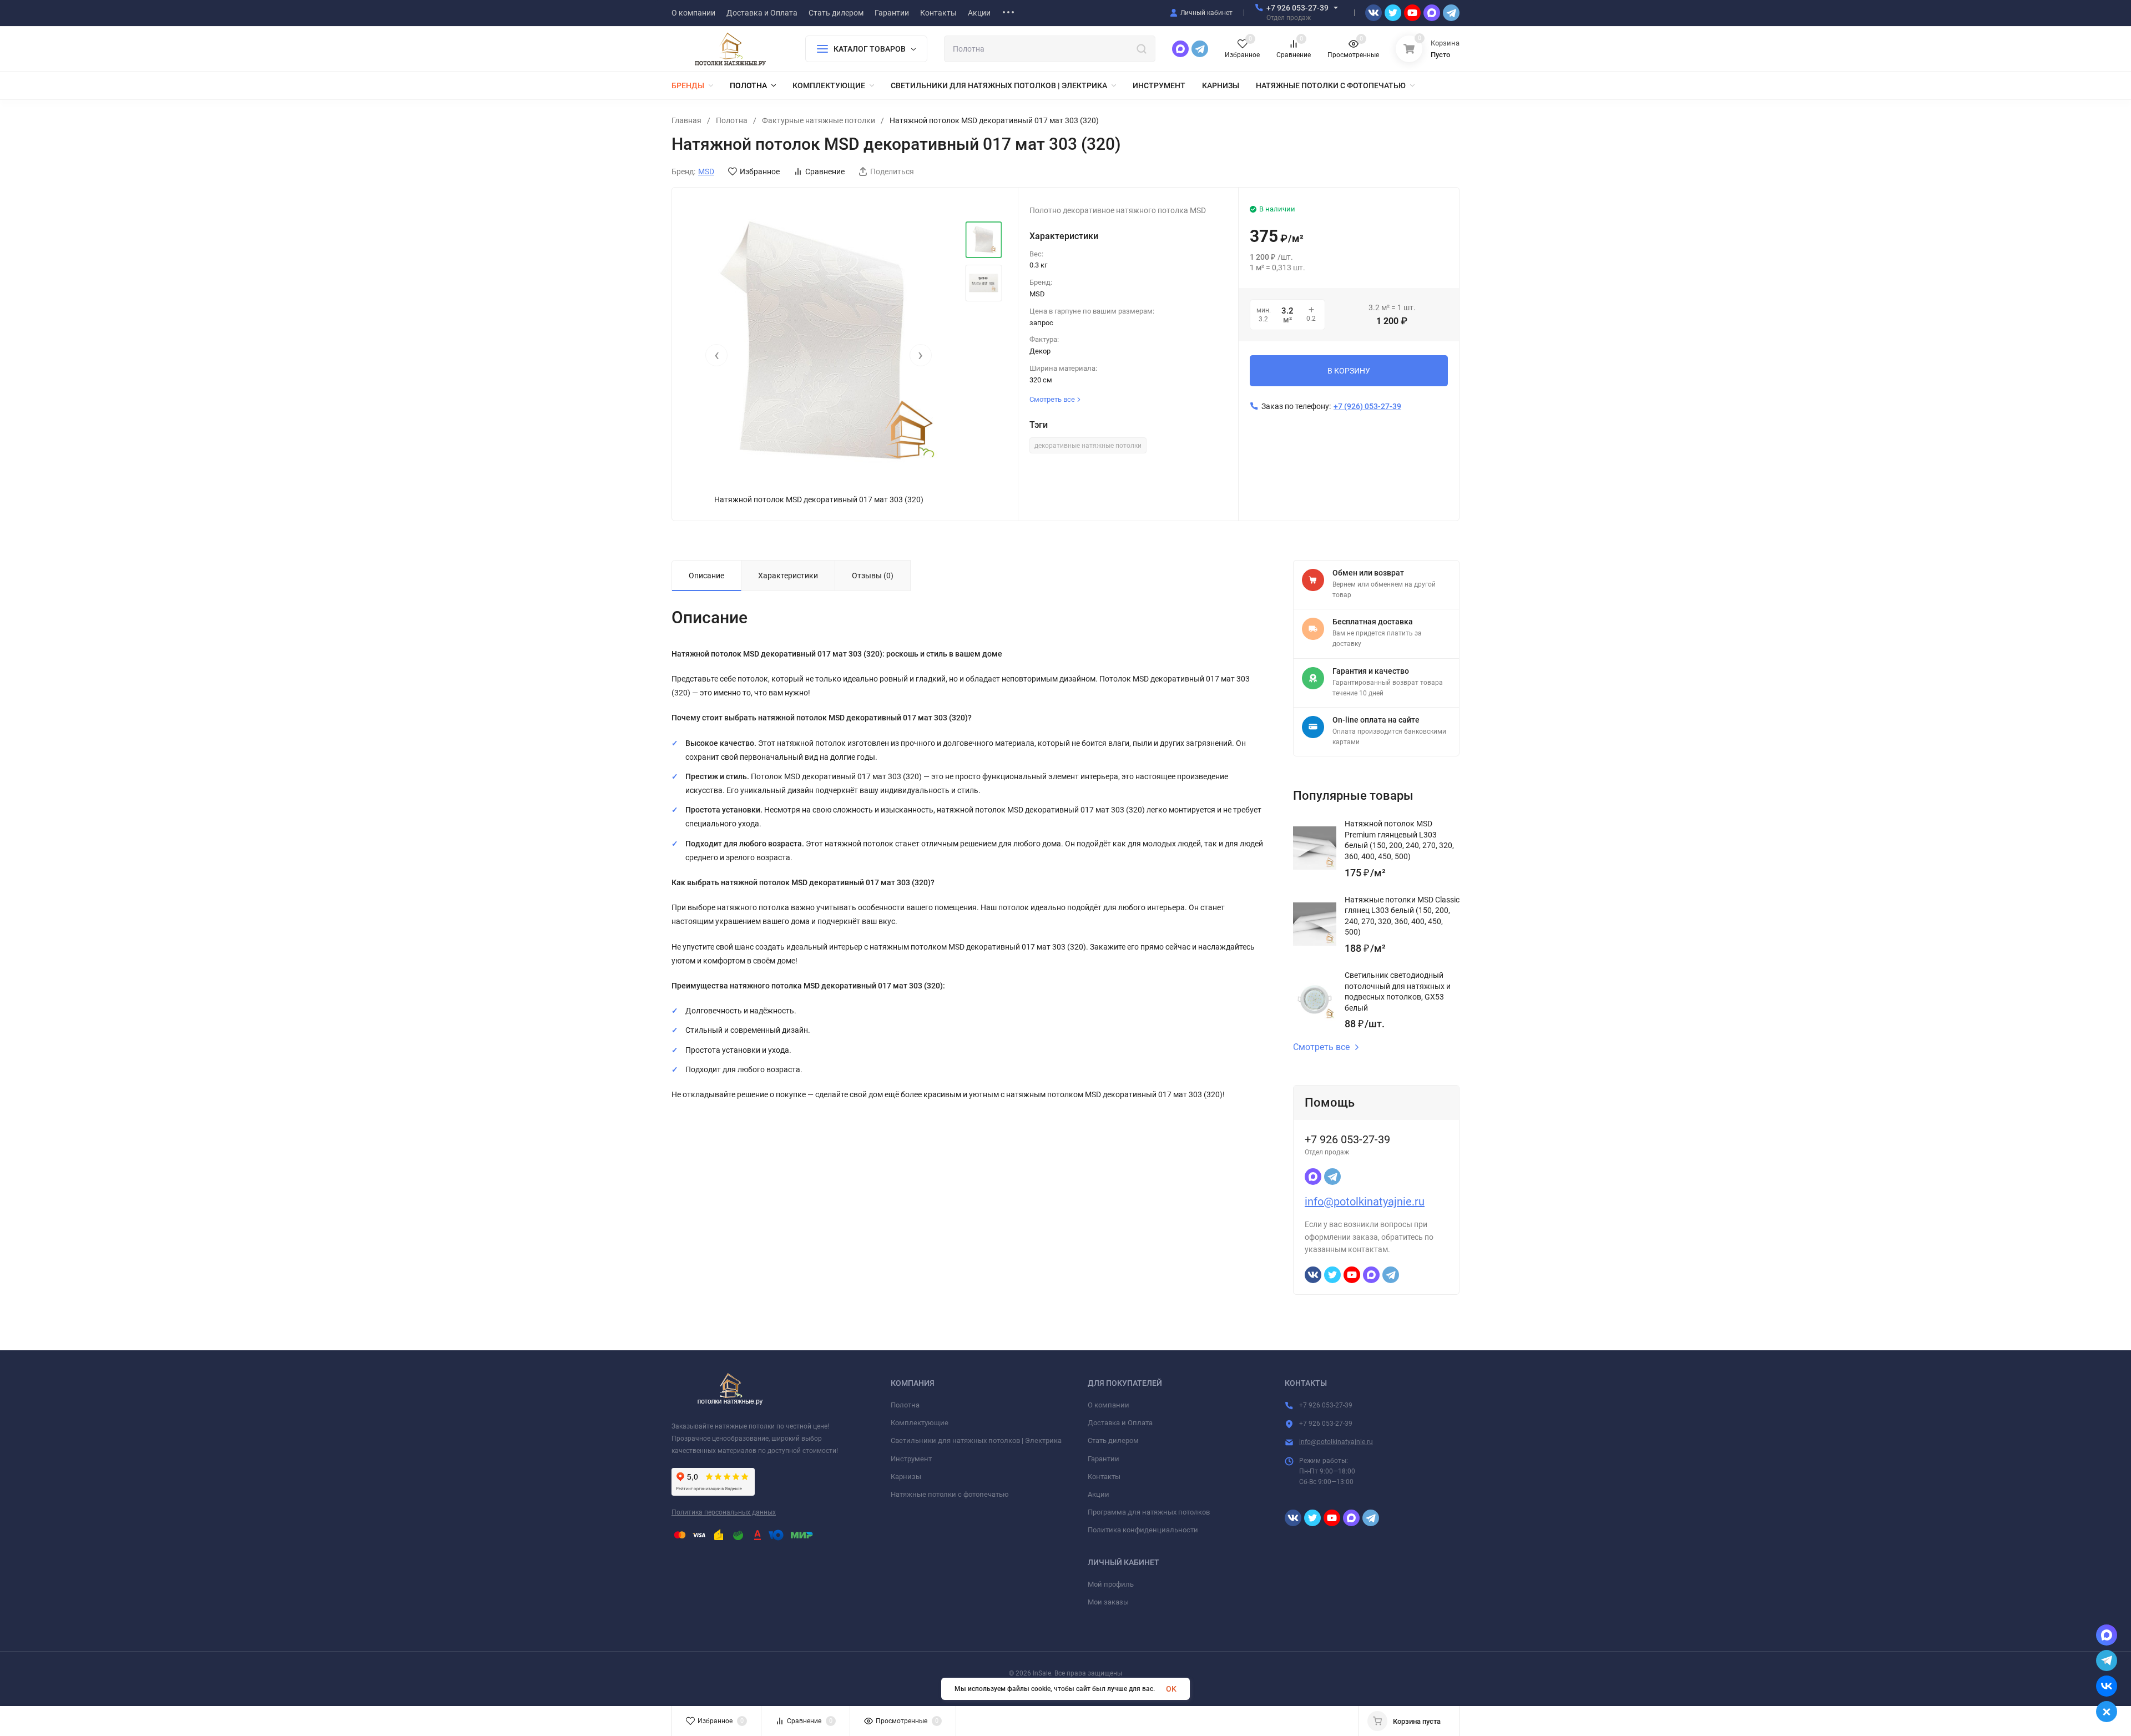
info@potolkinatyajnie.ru (1365, 1202)
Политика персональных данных (724, 1512)
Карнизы (906, 1477)
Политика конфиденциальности (1143, 1530)
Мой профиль (1111, 1584)
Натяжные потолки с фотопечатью (950, 1494)
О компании (1109, 1405)
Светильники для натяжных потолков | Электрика (976, 1440)
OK (1171, 1689)
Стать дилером (1113, 1440)
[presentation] (716, 355)
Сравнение (825, 171)
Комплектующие (920, 1423)
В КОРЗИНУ (1349, 371)
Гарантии (1104, 1459)
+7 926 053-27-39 (1297, 8)
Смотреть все (1321, 1047)
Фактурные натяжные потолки (819, 120)
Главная (686, 120)
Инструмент (911, 1459)
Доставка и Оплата (1120, 1423)
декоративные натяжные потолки (1088, 446)
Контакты (1104, 1477)
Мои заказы (1108, 1602)
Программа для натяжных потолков (1149, 1512)
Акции (1099, 1494)
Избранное (760, 171)
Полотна (732, 120)
